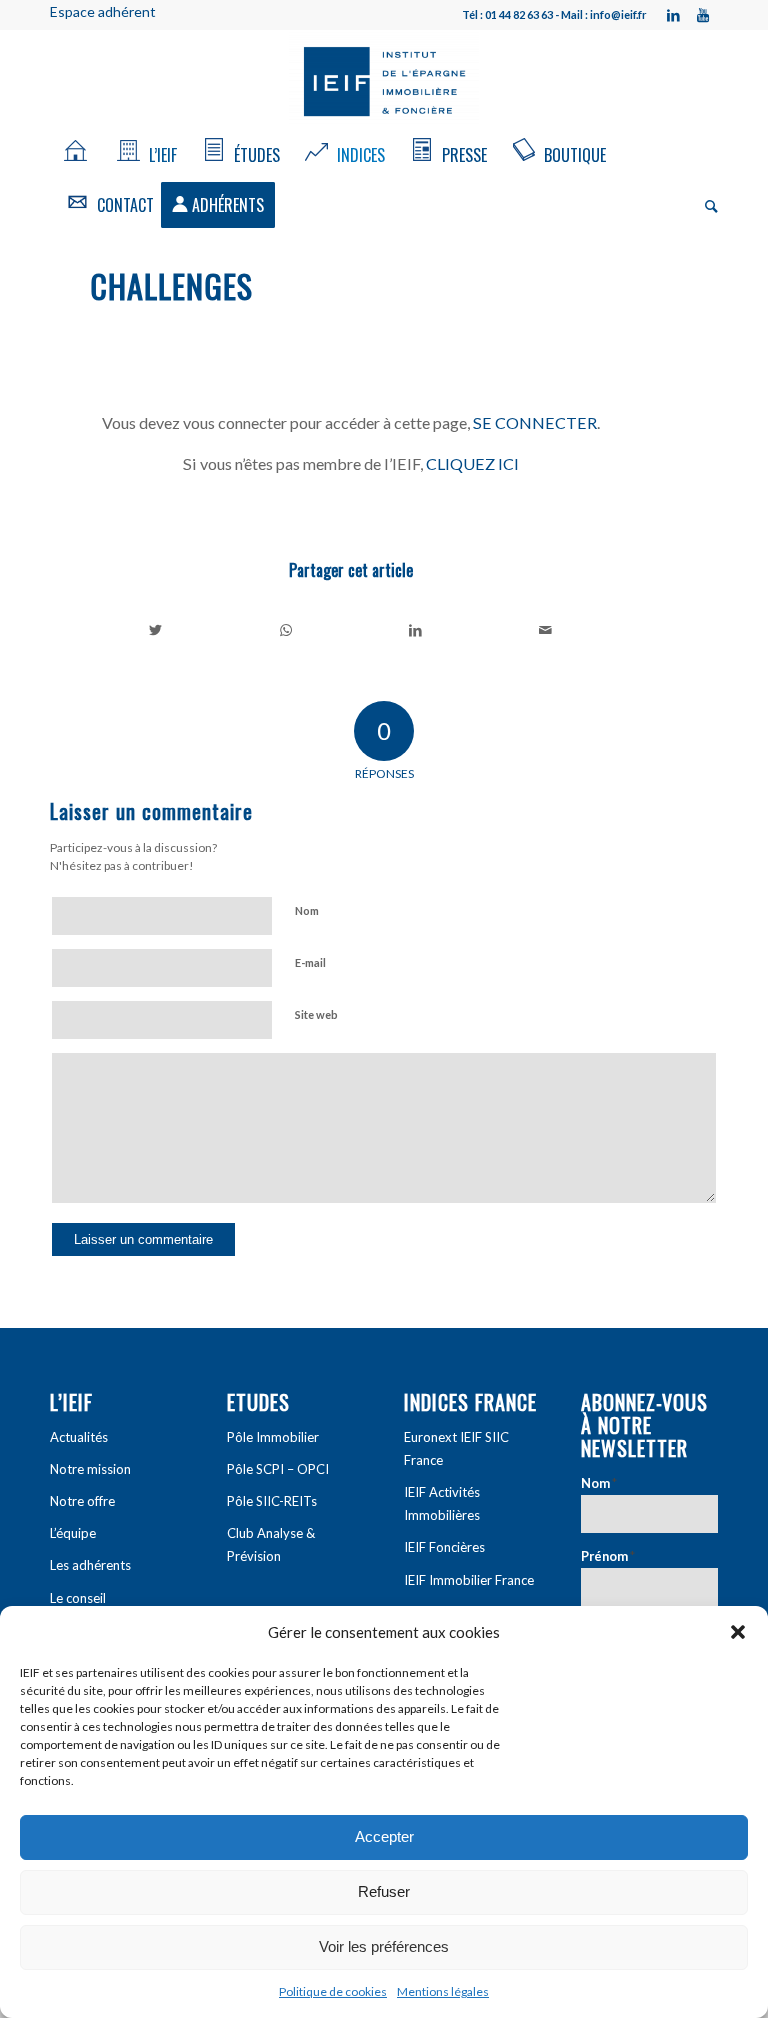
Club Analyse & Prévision (271, 1544)
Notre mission (90, 1469)
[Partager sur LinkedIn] (416, 630)
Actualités (79, 1437)
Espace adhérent (103, 11)
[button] (738, 1632)
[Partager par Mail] (545, 630)
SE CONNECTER (535, 422)
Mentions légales (443, 1991)
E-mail (310, 962)
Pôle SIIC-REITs (272, 1501)
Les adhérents (90, 1565)
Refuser (384, 1891)
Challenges (171, 285)
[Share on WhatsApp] (286, 630)
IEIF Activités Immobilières (442, 1503)
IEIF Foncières (444, 1547)
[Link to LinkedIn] (673, 15)
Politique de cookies (333, 1991)
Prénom (608, 1556)
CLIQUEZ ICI (472, 463)
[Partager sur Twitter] (156, 630)
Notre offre (82, 1501)
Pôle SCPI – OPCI (278, 1469)
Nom (307, 910)
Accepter (384, 1836)
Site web (316, 1014)
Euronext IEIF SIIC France (456, 1448)
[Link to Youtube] (703, 15)
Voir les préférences (384, 1946)
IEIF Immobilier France (469, 1580)
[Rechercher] (706, 205)
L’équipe (73, 1533)
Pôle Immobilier (273, 1437)
